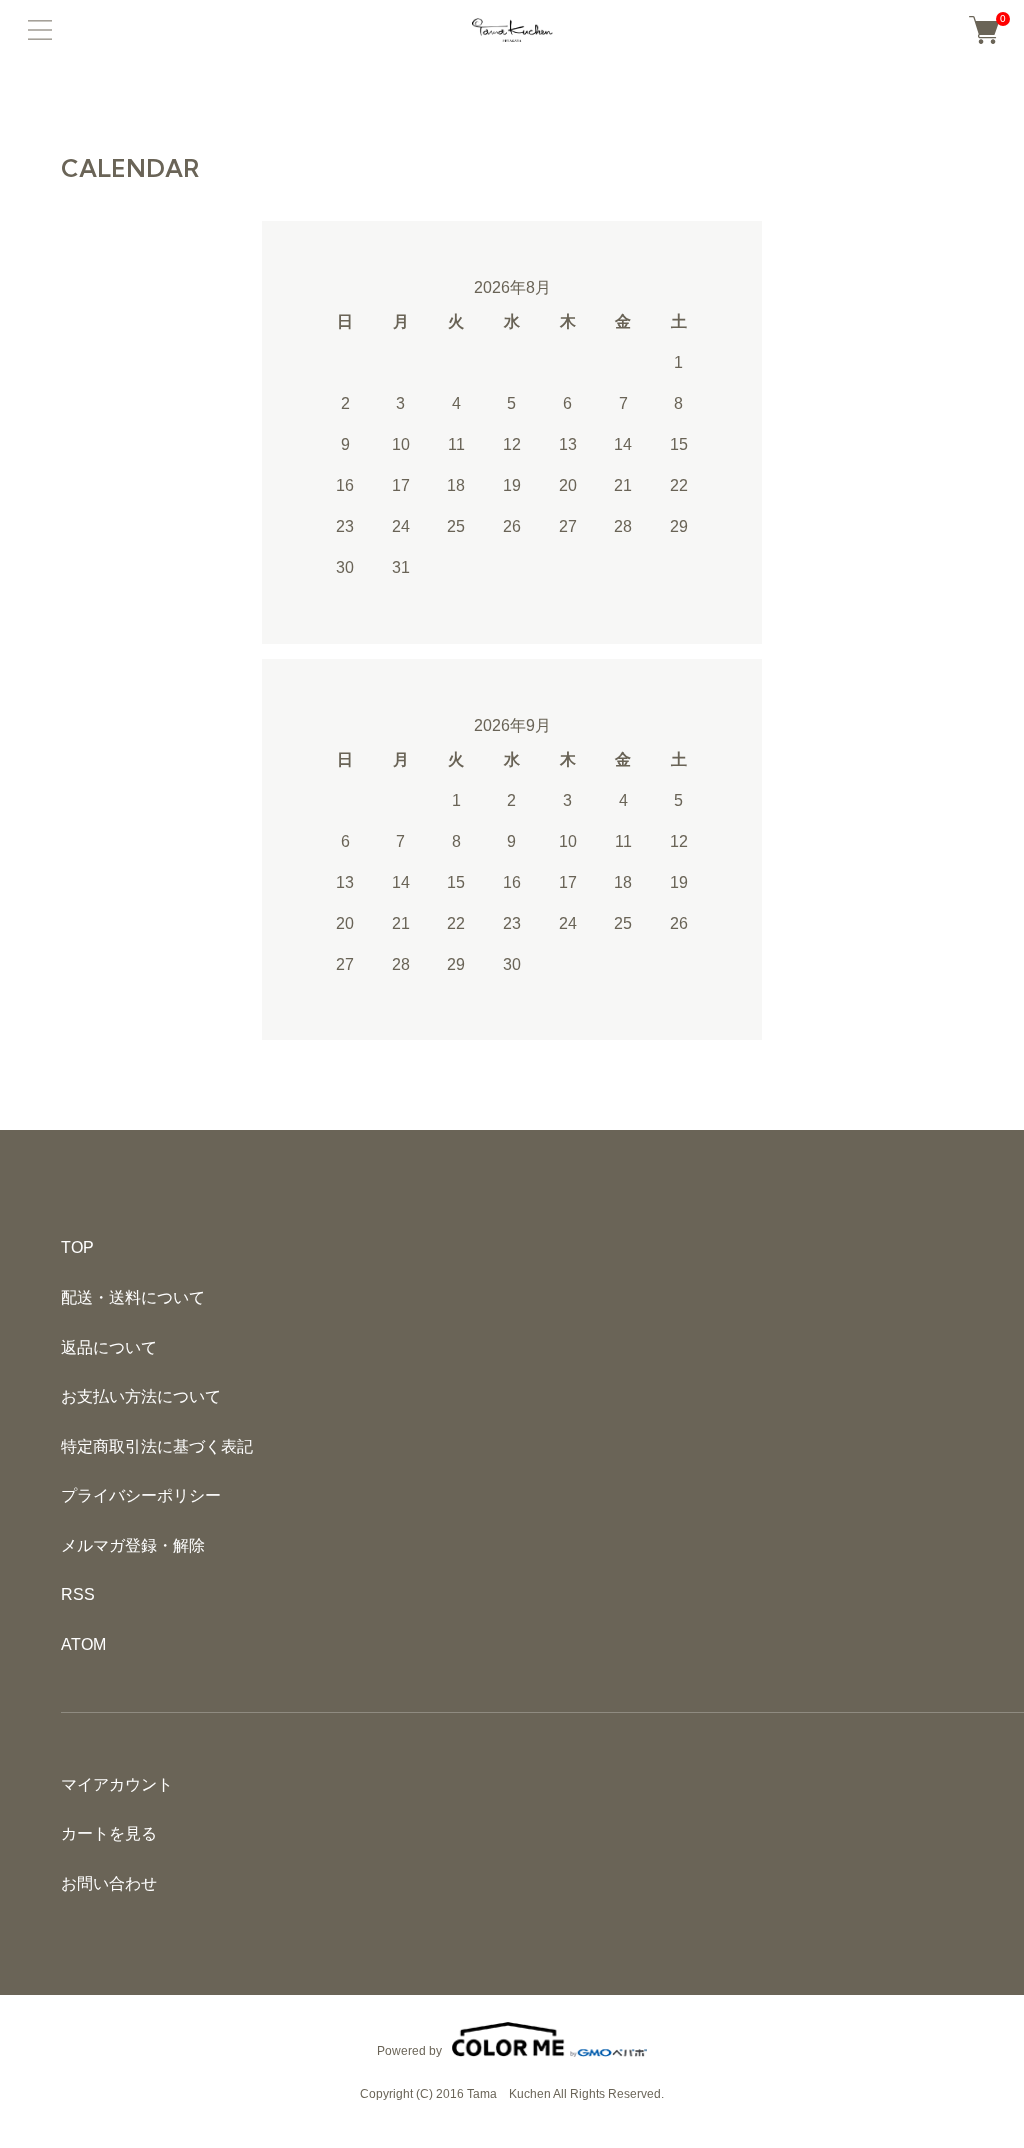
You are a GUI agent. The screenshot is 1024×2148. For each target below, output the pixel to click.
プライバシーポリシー (141, 1495)
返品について (109, 1347)
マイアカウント (117, 1784)
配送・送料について (133, 1297)
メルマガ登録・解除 (133, 1545)
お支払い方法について (141, 1396)
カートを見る (109, 1833)
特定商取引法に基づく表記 (157, 1446)
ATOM (83, 1644)
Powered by (409, 2050)
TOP (77, 1247)
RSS (78, 1594)
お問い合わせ (109, 1883)
